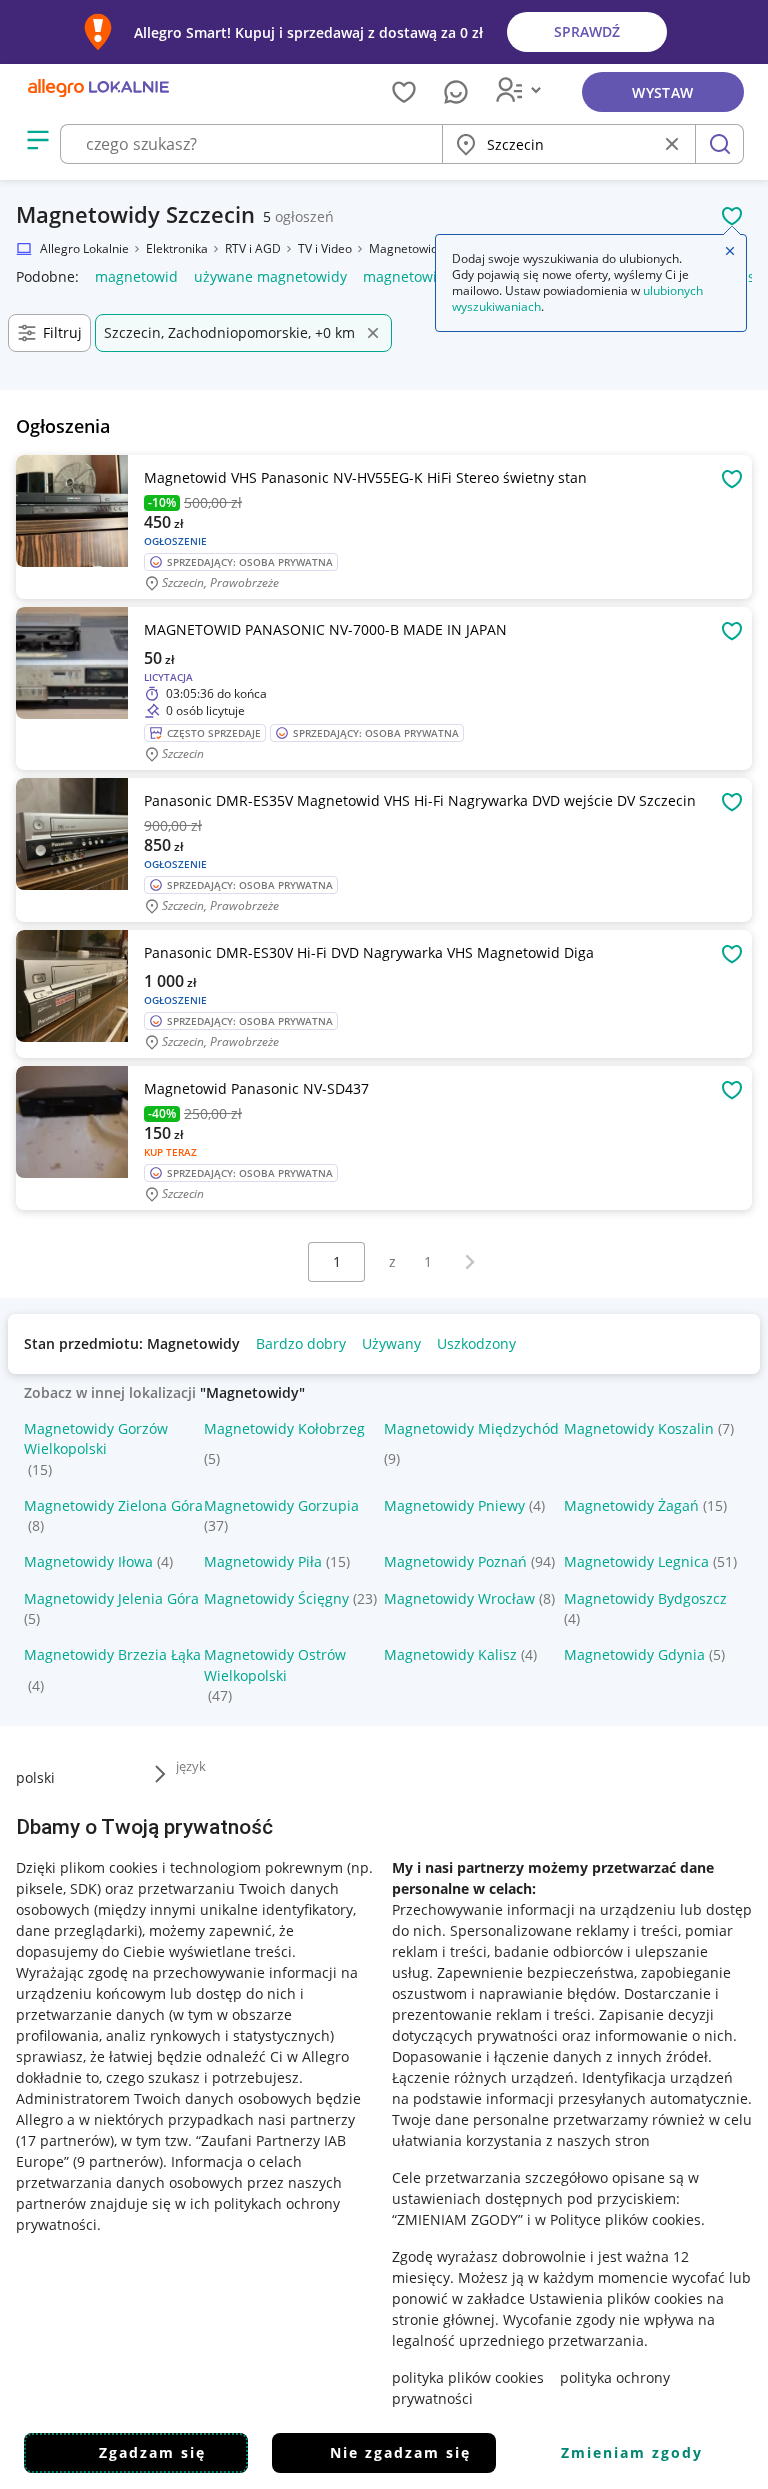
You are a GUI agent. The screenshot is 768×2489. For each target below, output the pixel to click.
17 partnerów (65, 2140)
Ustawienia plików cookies (616, 2298)
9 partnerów (118, 2161)
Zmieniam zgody (632, 2452)
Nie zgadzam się (400, 2452)
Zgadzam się (152, 2452)
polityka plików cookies (468, 2377)
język (191, 1766)
